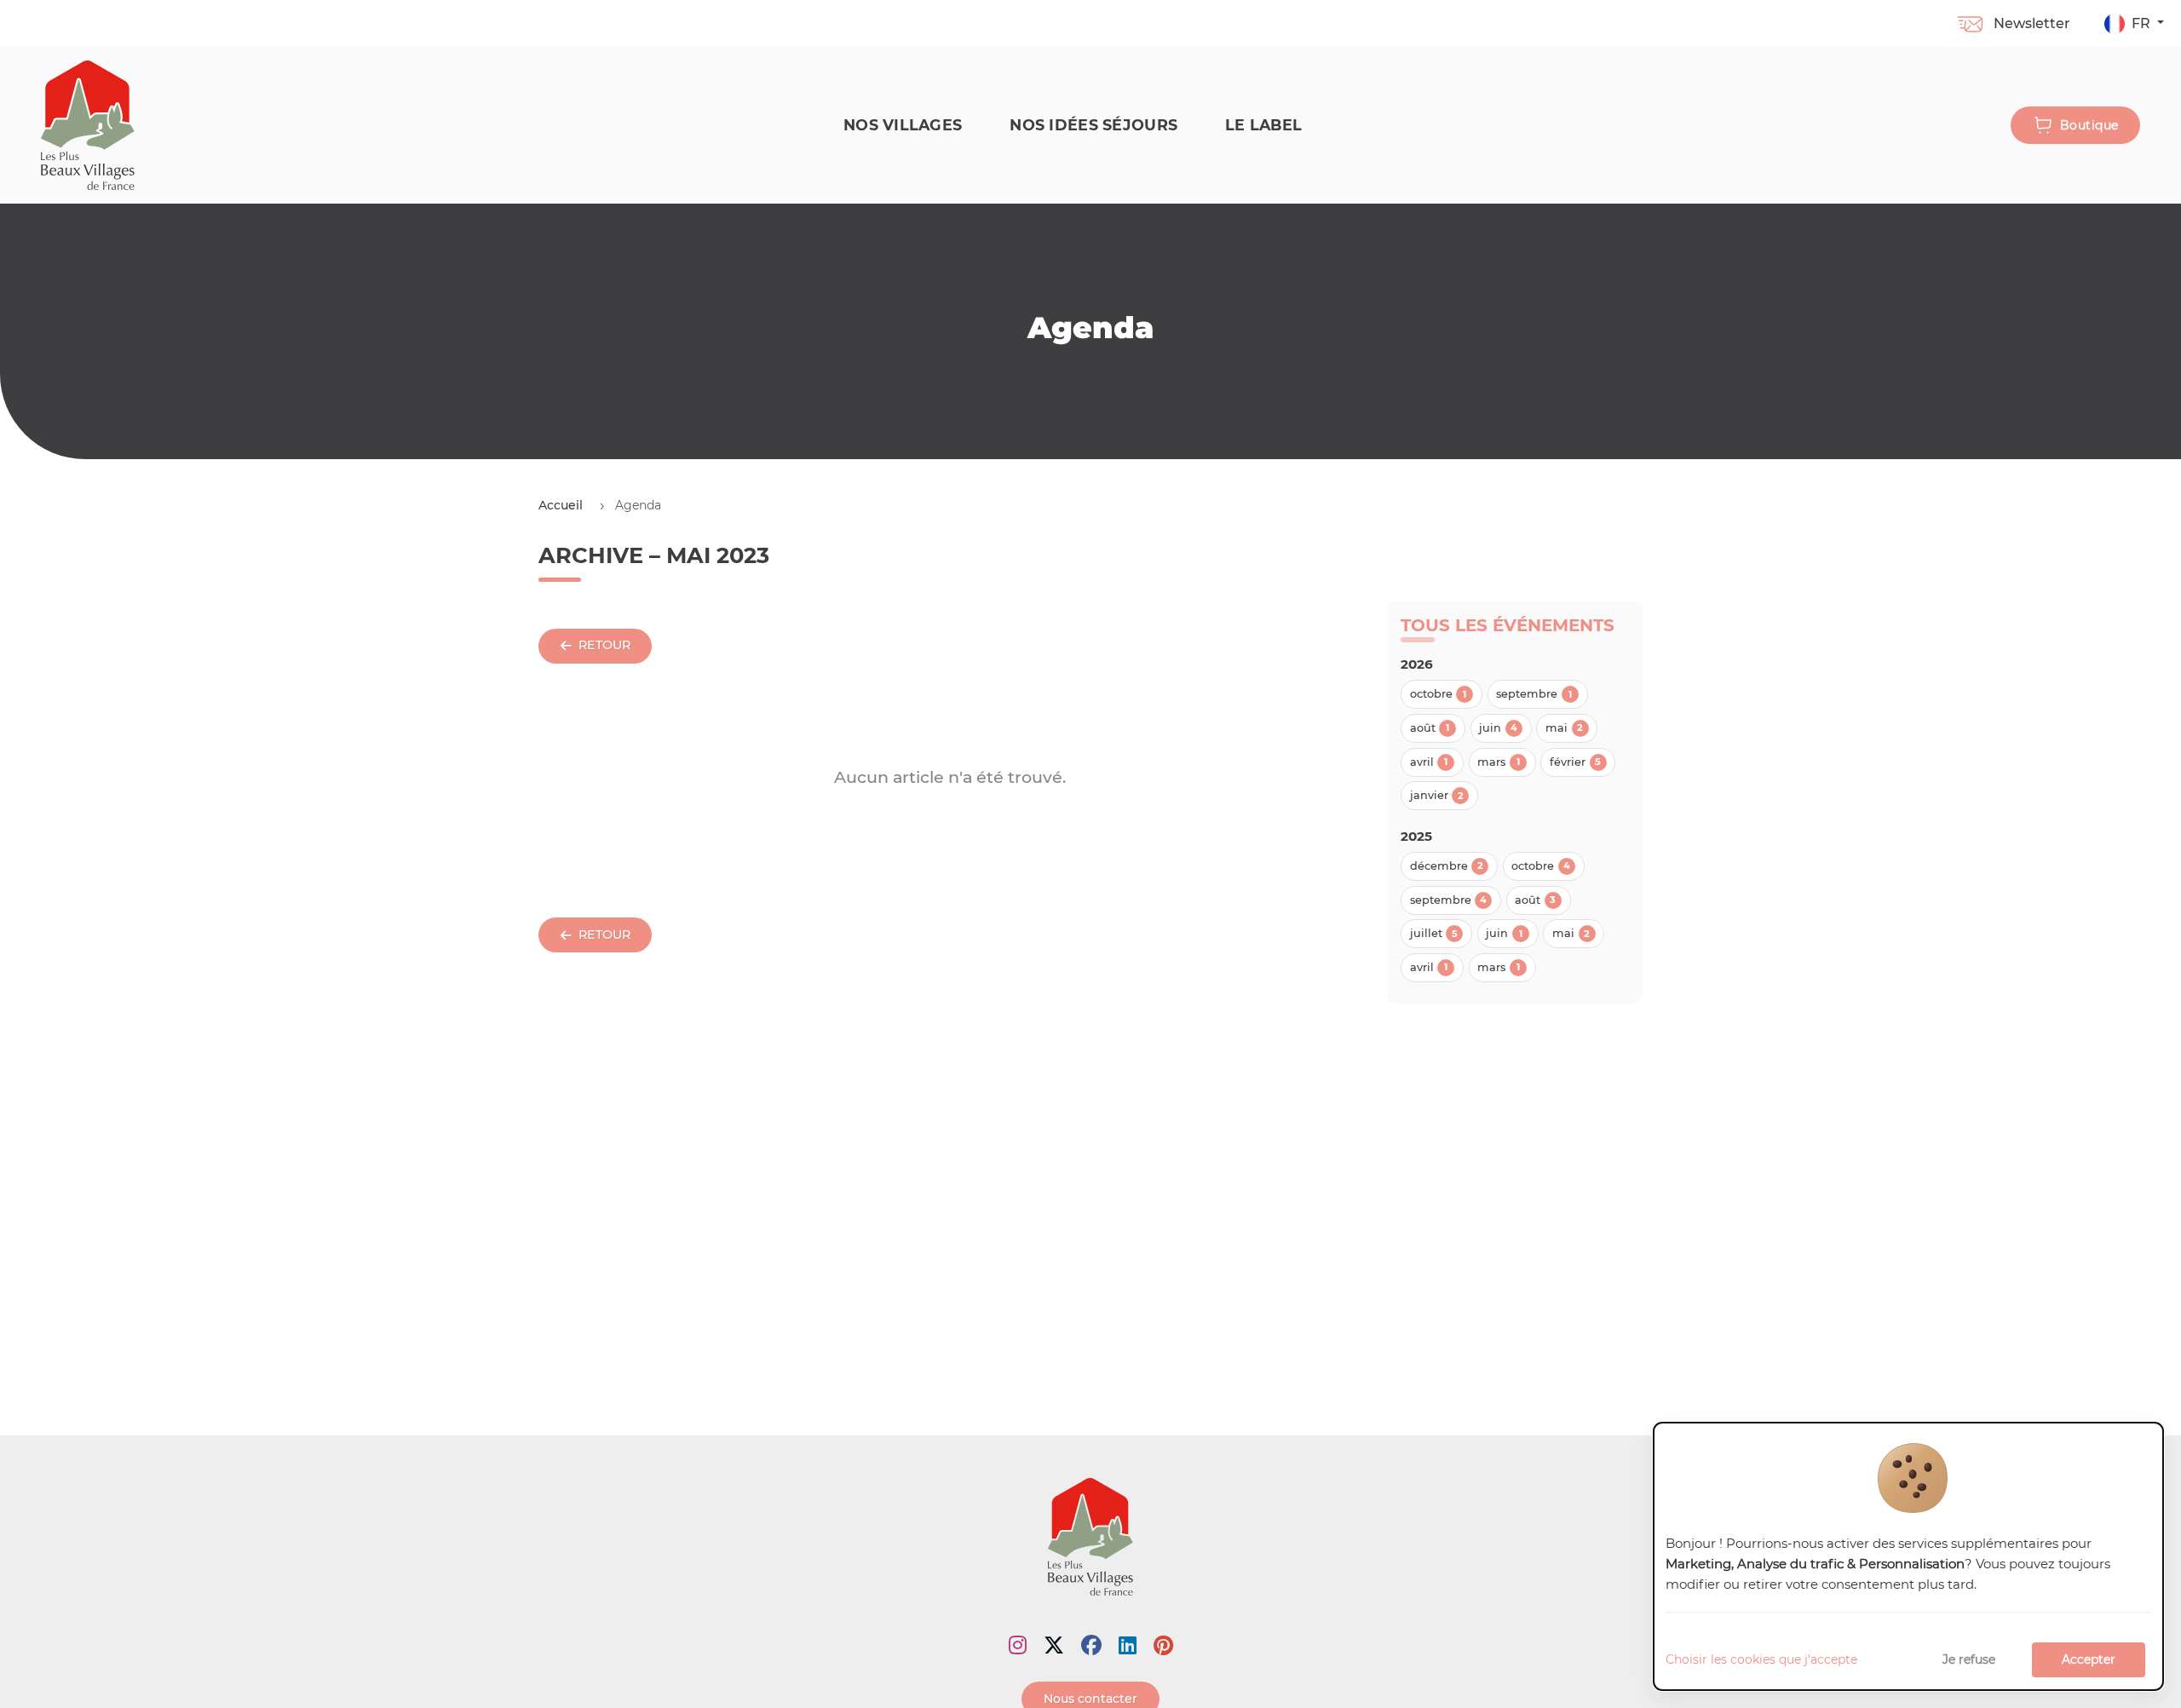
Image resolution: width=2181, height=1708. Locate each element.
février (1575, 762)
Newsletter (2032, 23)
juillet (1434, 933)
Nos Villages (903, 125)
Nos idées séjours (1093, 125)
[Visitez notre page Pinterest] (1163, 1645)
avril (1429, 762)
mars (1499, 762)
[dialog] (1908, 1557)
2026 (1417, 664)
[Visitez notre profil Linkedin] (1128, 1645)
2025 (1416, 836)
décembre (1447, 866)
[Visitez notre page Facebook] (1091, 1645)
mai (1564, 728)
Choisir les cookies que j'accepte (1761, 1659)
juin (1498, 728)
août (1430, 728)
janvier (1437, 795)
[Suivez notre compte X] (1054, 1645)
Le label (1263, 125)
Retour (604, 645)
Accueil (561, 505)
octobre (1439, 694)
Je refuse (1969, 1659)
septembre (1534, 694)
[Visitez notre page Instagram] (1018, 1645)
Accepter (2089, 1659)
